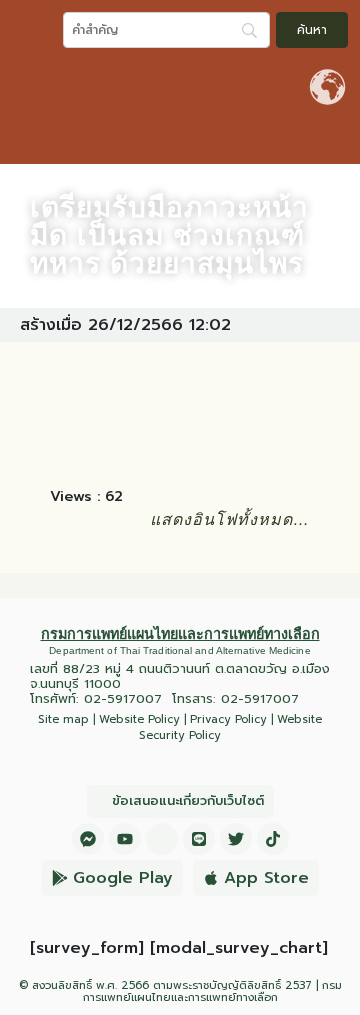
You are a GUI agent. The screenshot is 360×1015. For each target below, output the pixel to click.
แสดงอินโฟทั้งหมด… (230, 519)
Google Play (123, 878)
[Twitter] (236, 839)
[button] (340, 142)
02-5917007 (123, 698)
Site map (63, 719)
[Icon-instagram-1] (162, 839)
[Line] (199, 839)
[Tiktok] (273, 839)
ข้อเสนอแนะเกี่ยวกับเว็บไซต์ (188, 800)
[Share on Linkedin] (187, 411)
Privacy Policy (228, 719)
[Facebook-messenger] (88, 839)
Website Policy (139, 719)
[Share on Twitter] (131, 411)
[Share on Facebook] (75, 411)
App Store (266, 878)
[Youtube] (125, 839)
